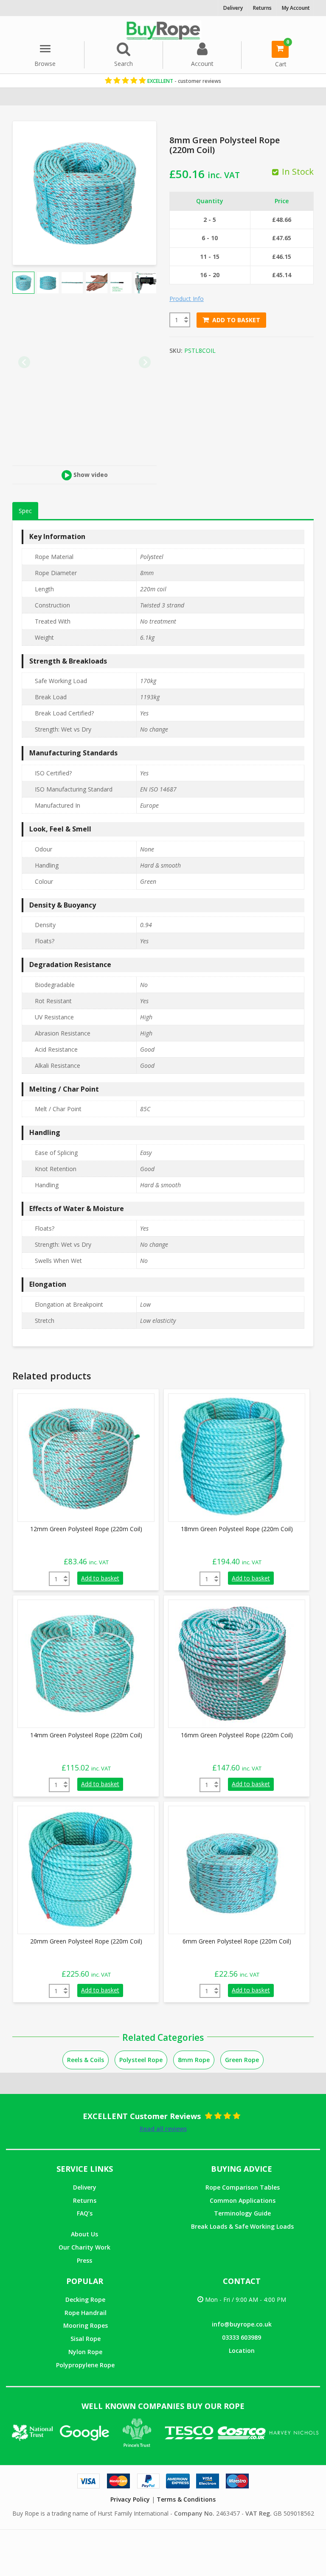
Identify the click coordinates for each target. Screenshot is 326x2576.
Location (242, 2350)
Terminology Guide (242, 2213)
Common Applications (243, 2200)
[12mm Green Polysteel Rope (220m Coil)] (81, 1457)
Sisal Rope (86, 2339)
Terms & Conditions (186, 2499)
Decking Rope (85, 2299)
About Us (84, 2234)
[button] (23, 283)
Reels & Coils (86, 2060)
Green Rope (242, 2060)
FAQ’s (85, 2213)
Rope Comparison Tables (243, 2187)
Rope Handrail (86, 2313)
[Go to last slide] (24, 362)
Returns (85, 2200)
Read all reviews (163, 2129)
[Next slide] (145, 362)
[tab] (25, 511)
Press (84, 2260)
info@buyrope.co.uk (242, 2324)
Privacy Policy (130, 2499)
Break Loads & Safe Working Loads (242, 2226)
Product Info (187, 299)
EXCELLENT (184, 81)
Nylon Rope (85, 2352)
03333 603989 (242, 2337)
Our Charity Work (84, 2247)
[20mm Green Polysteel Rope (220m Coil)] (81, 1869)
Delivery (85, 2187)
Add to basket (236, 320)
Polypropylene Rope (85, 2365)
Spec (25, 511)
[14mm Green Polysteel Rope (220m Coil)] (81, 1663)
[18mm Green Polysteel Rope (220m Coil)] (232, 1457)
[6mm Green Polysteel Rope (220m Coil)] (232, 1869)
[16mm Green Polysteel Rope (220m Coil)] (232, 1663)
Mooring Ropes (86, 2325)
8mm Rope (194, 2060)
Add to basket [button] (100, 1578)
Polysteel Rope (141, 2060)
